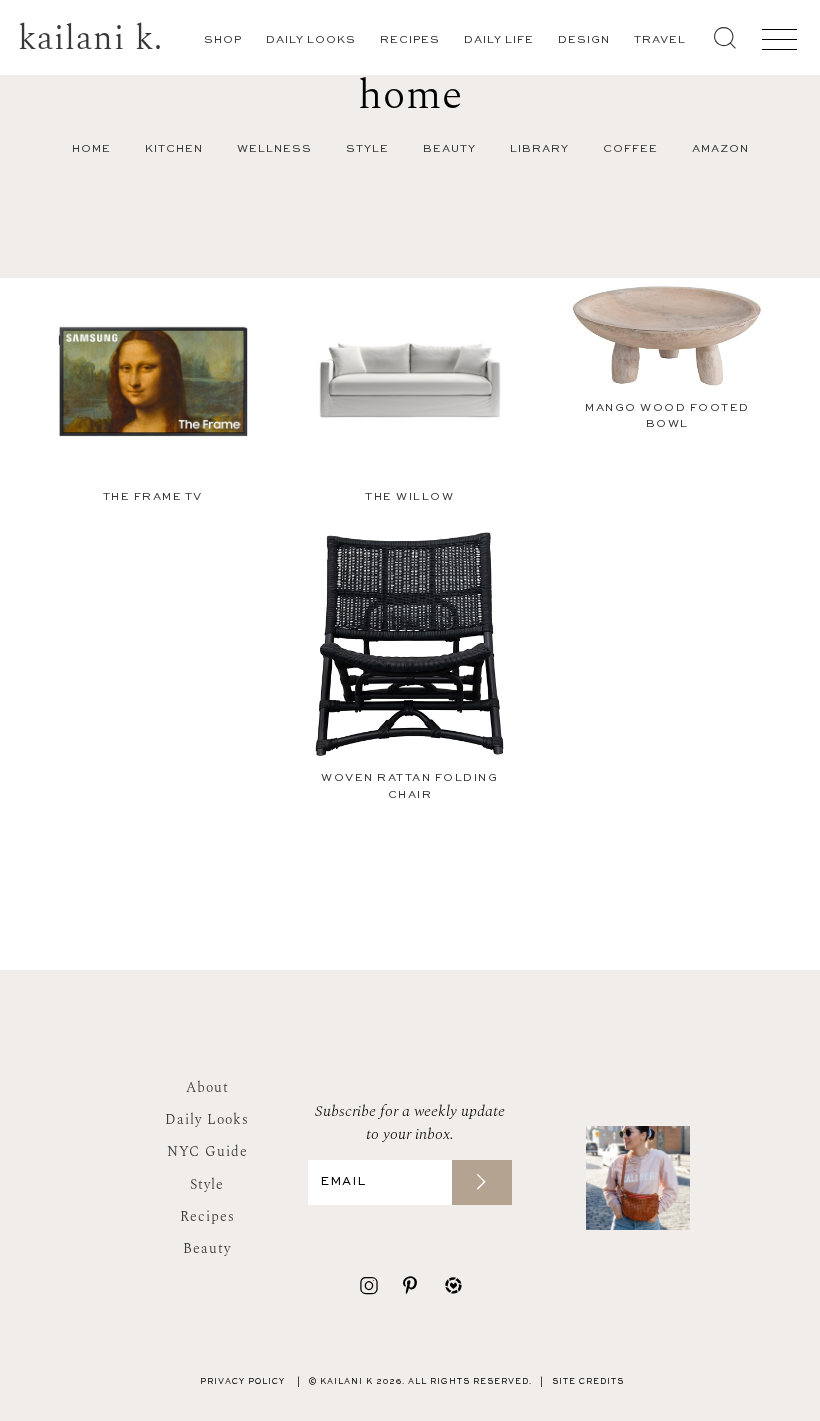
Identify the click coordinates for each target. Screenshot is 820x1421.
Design (584, 40)
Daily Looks (311, 40)
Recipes (410, 40)
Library (539, 149)
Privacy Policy (242, 1382)
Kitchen (174, 149)
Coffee (630, 149)
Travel (660, 40)
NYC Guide (207, 1151)
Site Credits (588, 1382)
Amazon (720, 149)
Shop (223, 40)
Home (91, 149)
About (207, 1087)
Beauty (449, 149)
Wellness (274, 149)
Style (367, 149)
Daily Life (499, 40)
